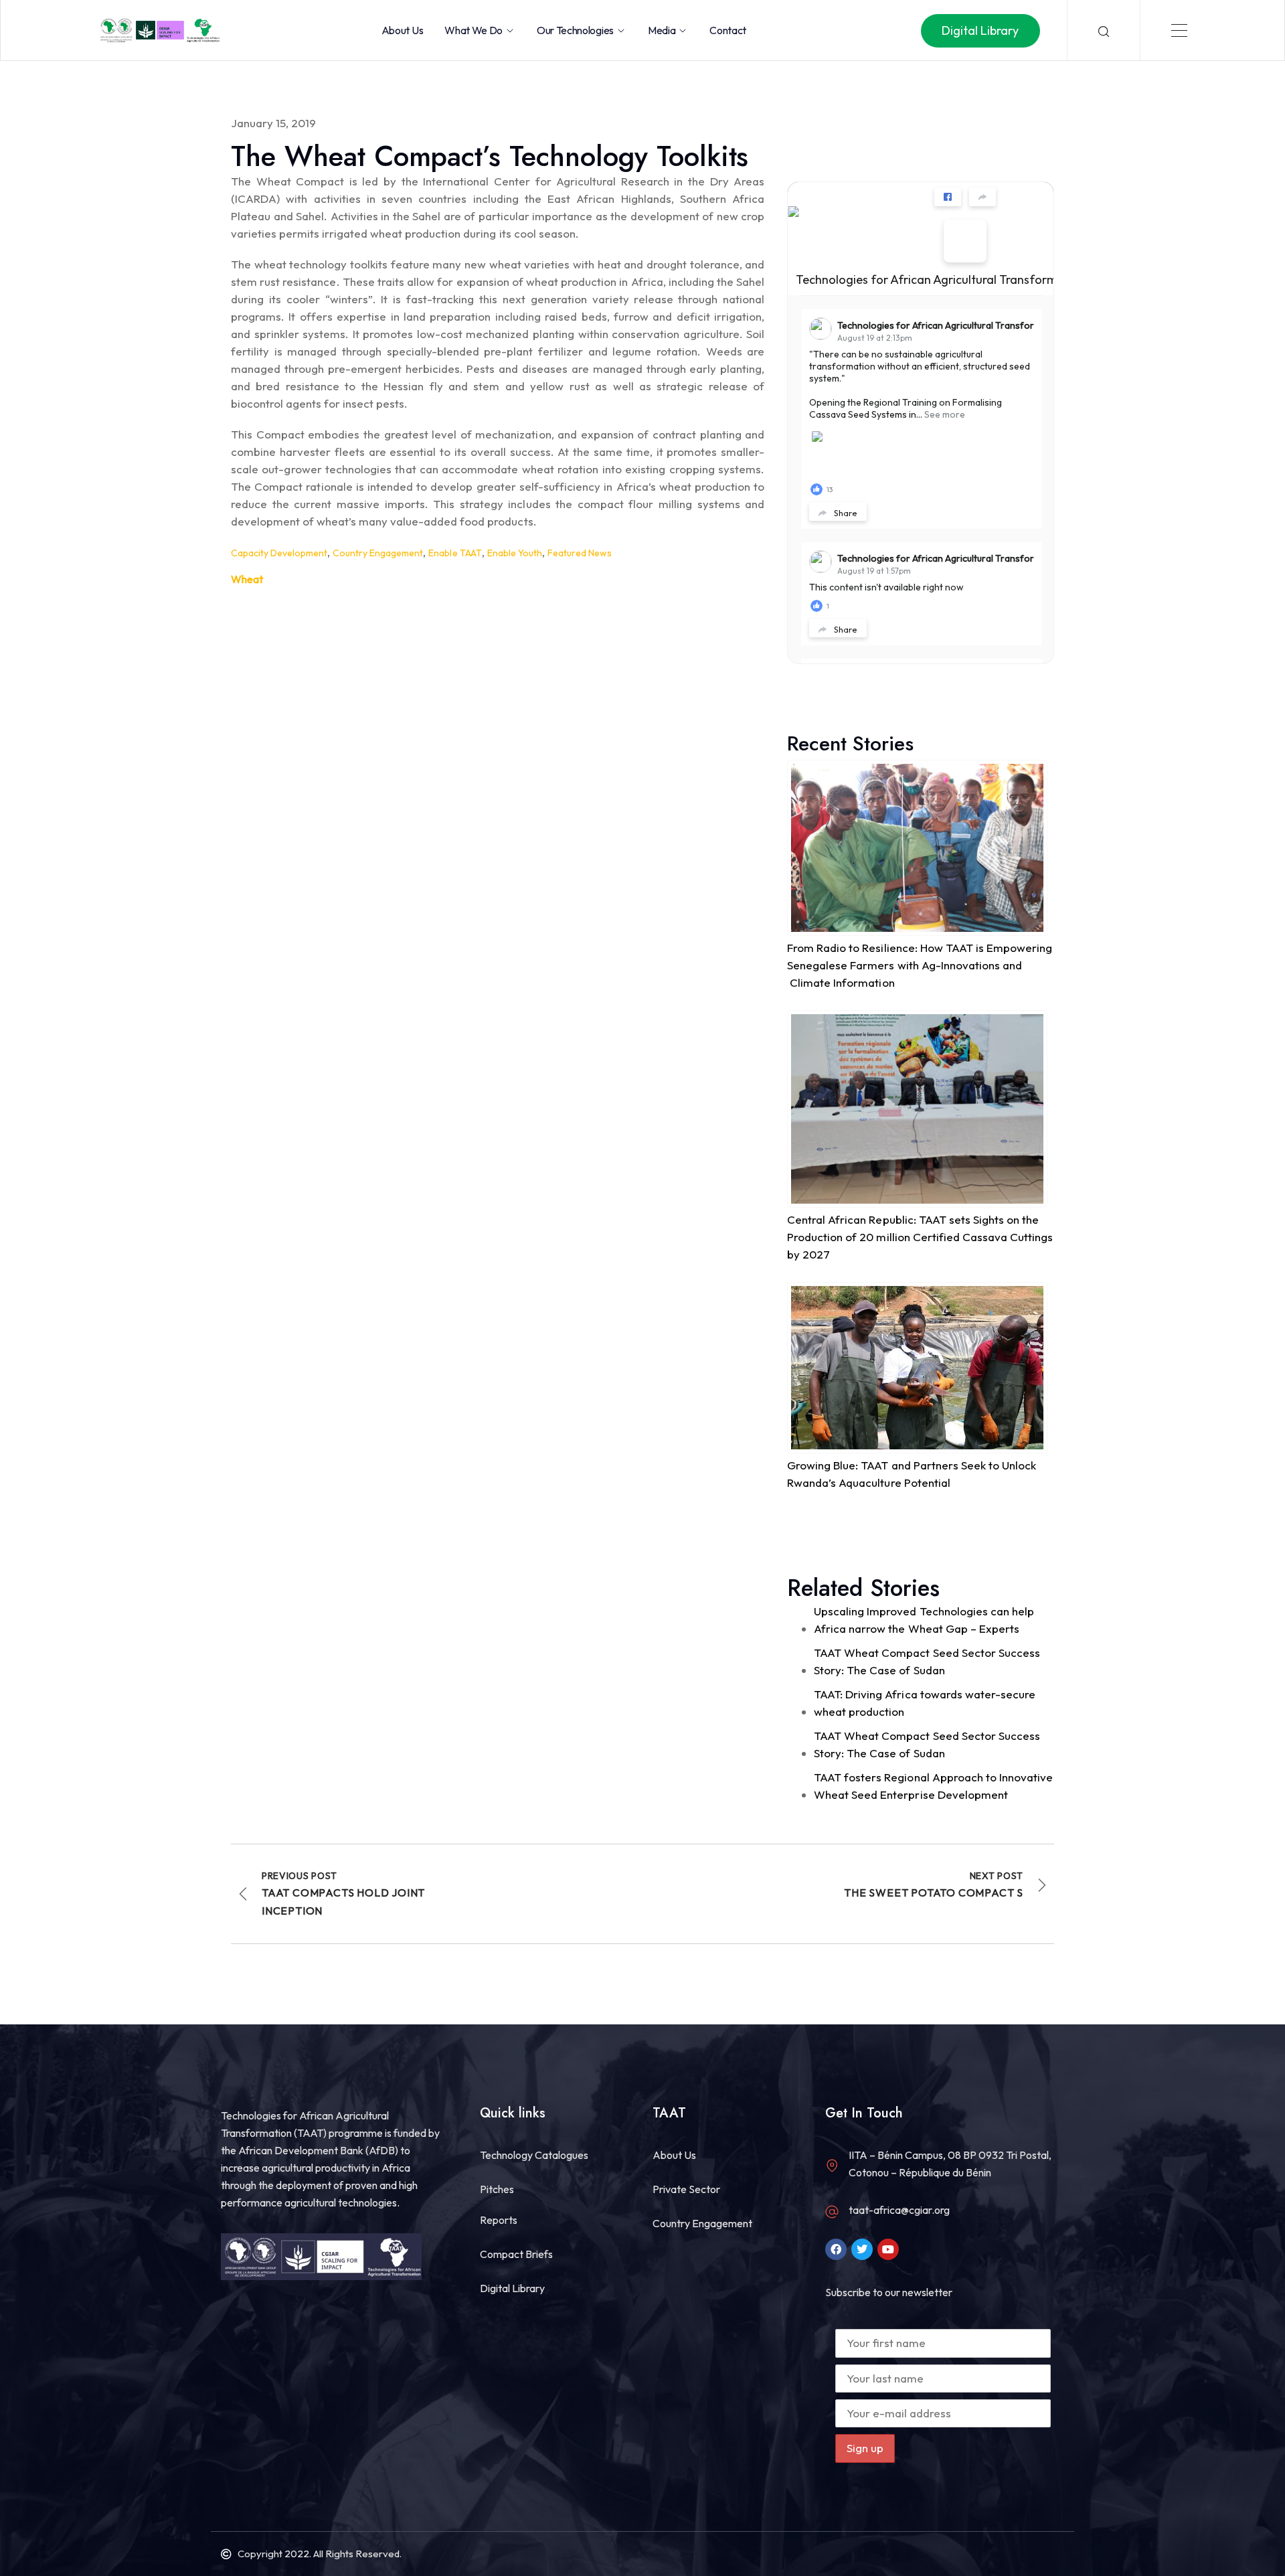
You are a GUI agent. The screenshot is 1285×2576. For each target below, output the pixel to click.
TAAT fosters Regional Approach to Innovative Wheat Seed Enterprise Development (933, 1786)
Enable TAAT (455, 553)
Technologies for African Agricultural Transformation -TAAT (959, 279)
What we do (474, 30)
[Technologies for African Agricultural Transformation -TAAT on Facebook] (965, 241)
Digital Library (512, 2288)
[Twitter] (862, 2249)
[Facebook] (836, 2249)
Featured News (580, 553)
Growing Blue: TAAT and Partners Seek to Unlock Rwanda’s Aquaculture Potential (911, 1474)
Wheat (247, 579)
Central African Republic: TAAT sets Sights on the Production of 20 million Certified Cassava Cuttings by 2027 (920, 1237)
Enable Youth (515, 553)
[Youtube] (888, 2249)
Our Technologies (575, 30)
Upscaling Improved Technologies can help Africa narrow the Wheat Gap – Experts (924, 1620)
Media (662, 30)
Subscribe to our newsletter (889, 2292)
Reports (499, 2220)
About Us (402, 30)
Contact (728, 30)
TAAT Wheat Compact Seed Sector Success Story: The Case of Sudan (927, 1661)
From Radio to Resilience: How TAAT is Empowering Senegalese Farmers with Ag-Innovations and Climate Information (919, 965)
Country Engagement (378, 553)
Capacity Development (279, 553)
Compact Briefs (516, 2254)
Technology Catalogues (534, 2155)
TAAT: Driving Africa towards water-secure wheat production (924, 1703)
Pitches (497, 2189)
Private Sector (686, 2189)
